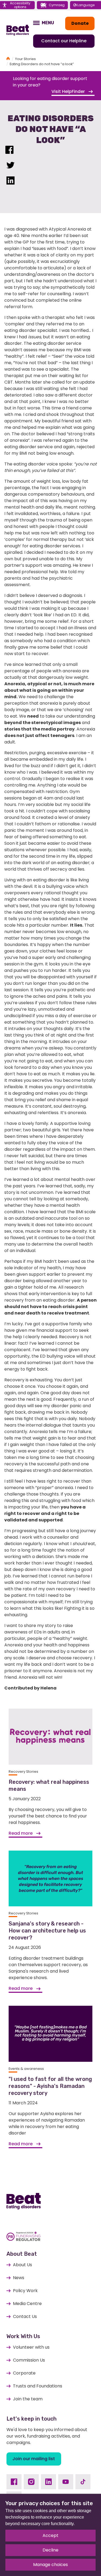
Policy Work (25, 2291)
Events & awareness (26, 2069)
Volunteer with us (31, 2347)
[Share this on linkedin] (11, 182)
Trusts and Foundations (38, 2386)
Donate (80, 23)
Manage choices (50, 2565)
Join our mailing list (34, 2459)
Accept (50, 2535)
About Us (22, 2265)
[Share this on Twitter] (11, 166)
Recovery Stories (23, 1772)
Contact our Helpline (64, 41)
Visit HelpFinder (69, 91)
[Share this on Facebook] (9, 151)
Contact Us (25, 2316)
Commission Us (29, 2360)
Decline (50, 2550)
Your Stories (25, 59)
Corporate (24, 2373)
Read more (21, 1833)
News (19, 2278)
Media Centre (27, 2304)
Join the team (28, 2399)
